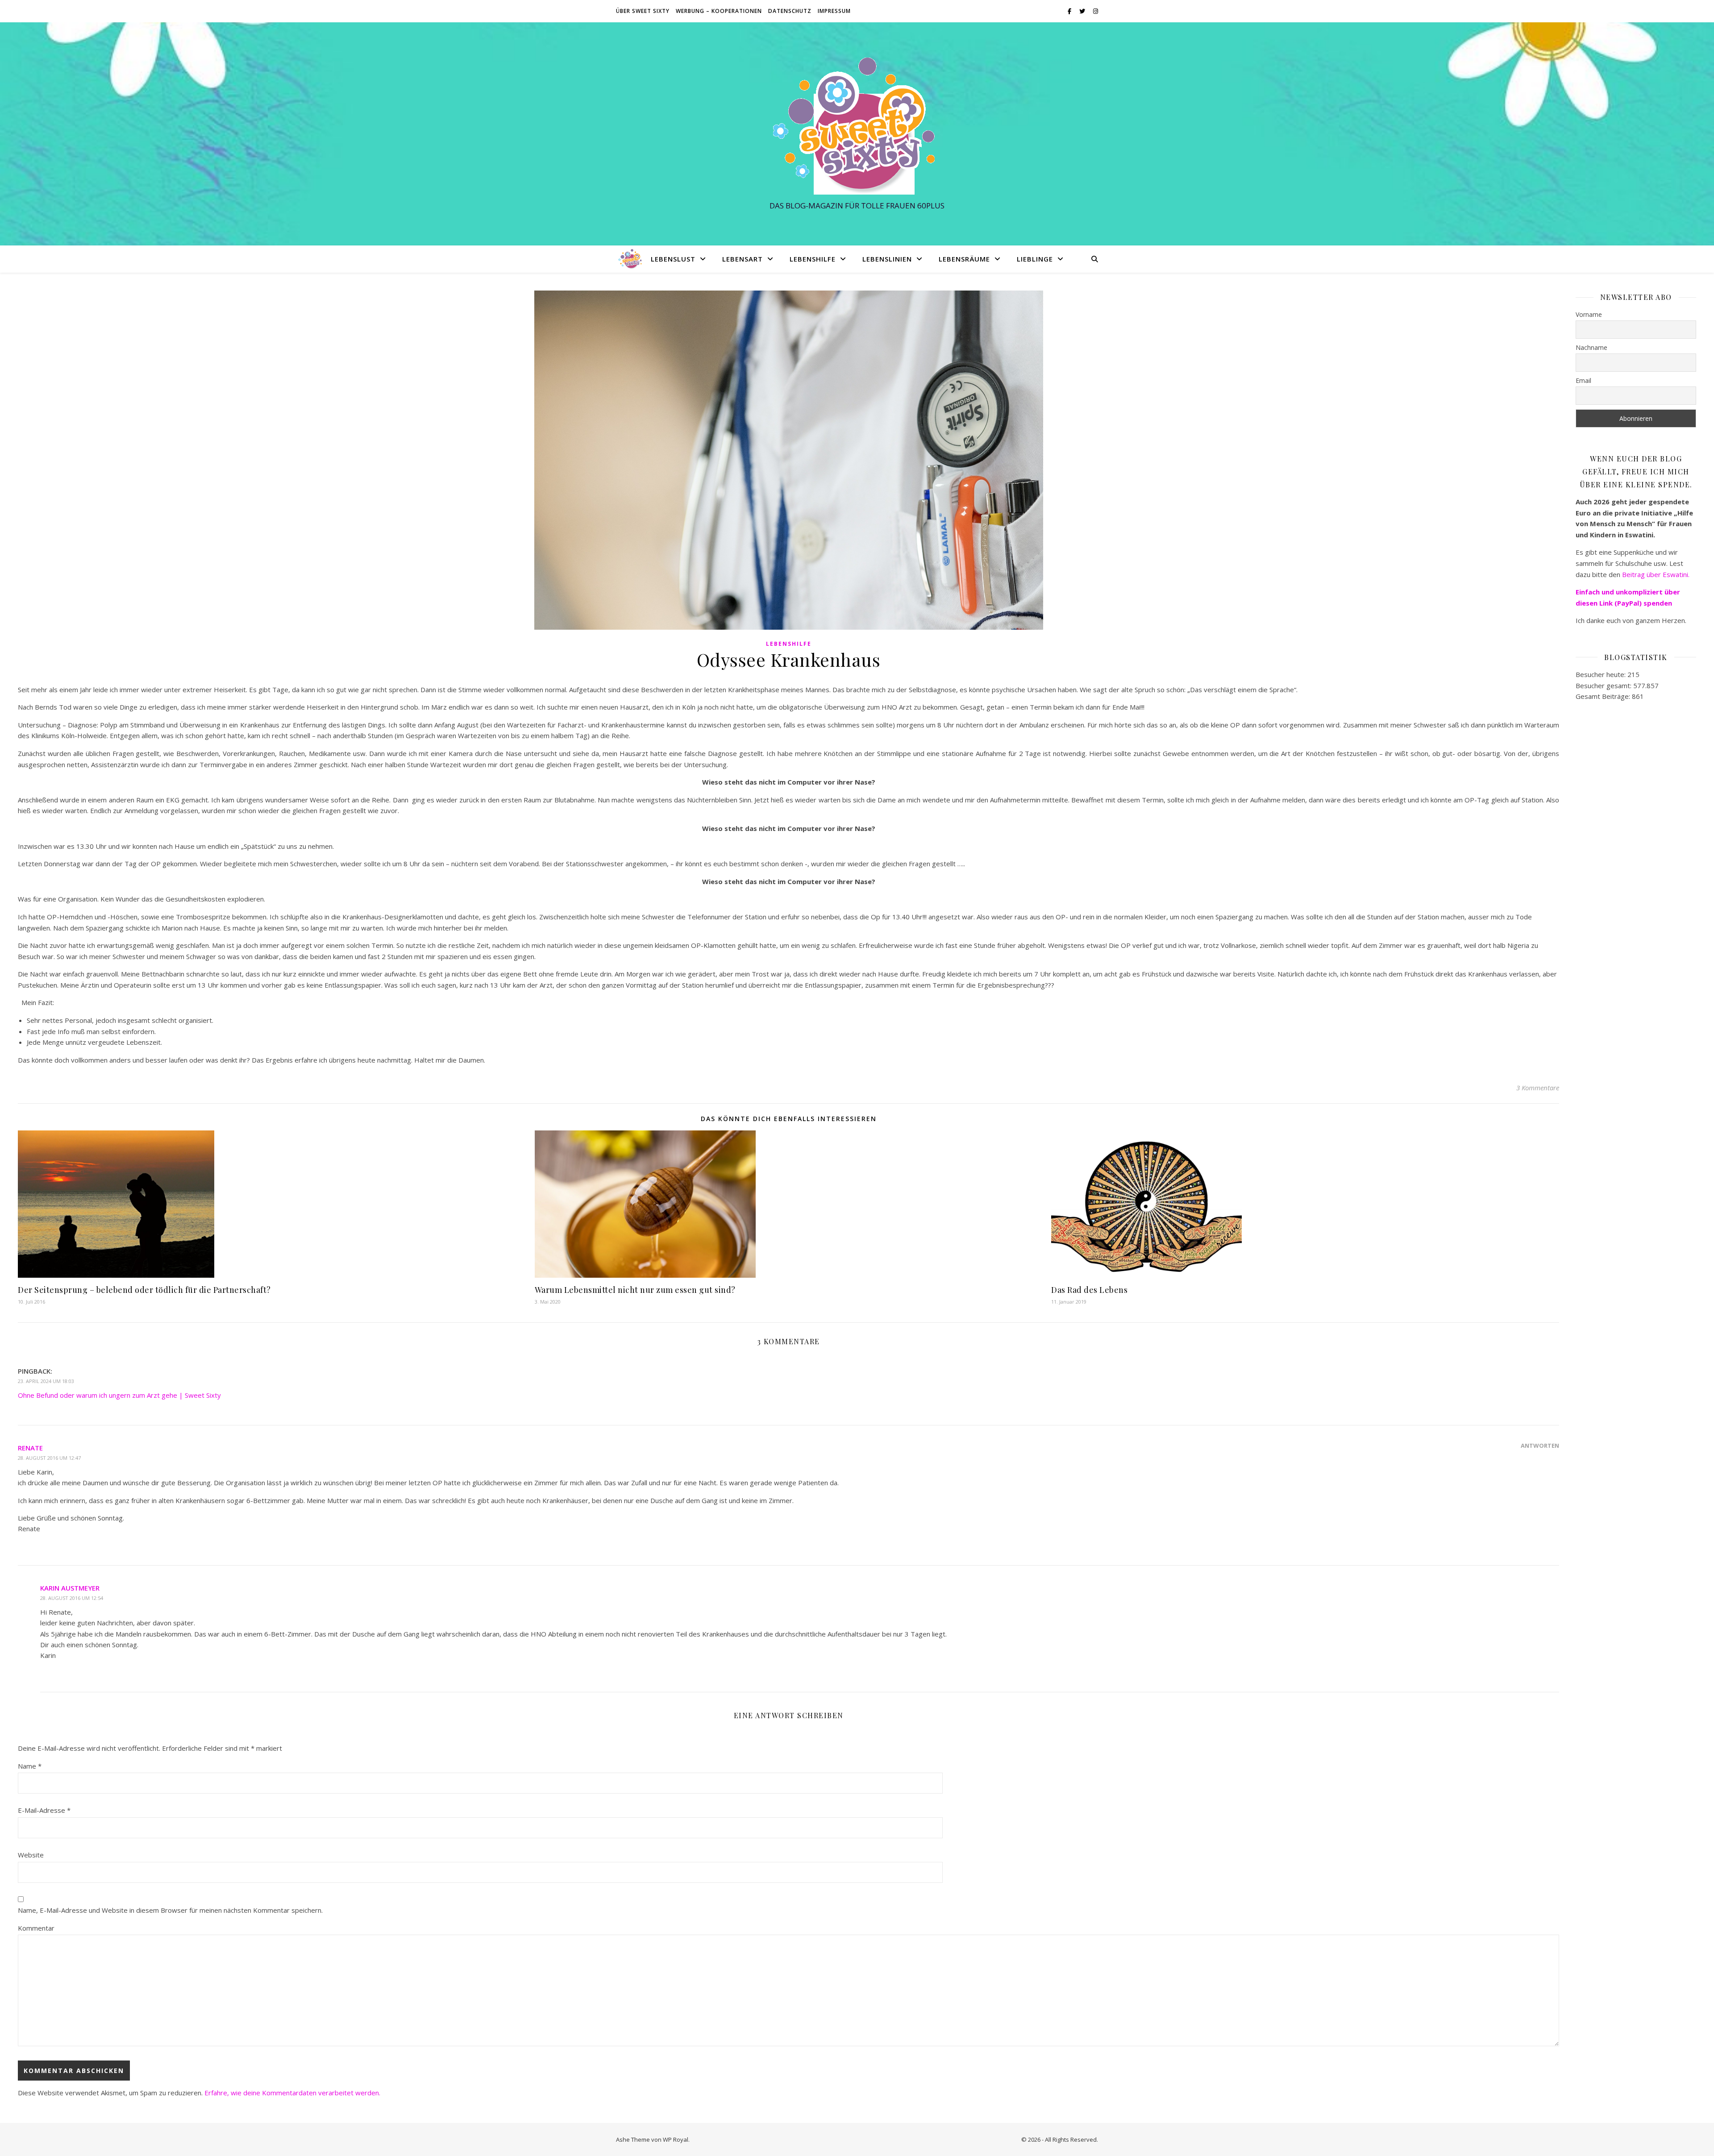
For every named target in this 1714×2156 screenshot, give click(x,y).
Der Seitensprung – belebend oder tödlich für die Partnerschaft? (144, 1290)
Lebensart (743, 259)
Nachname (1591, 347)
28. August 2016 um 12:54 (72, 1598)
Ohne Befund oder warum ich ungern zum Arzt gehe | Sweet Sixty (119, 1395)
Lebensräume (964, 259)
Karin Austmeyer (70, 1588)
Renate (30, 1448)
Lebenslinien (887, 259)
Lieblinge (1035, 259)
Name (30, 1766)
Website (31, 1855)
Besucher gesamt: (1604, 685)
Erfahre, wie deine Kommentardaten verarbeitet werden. (292, 2093)
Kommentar (36, 1928)
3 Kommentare (1538, 1088)
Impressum (834, 11)
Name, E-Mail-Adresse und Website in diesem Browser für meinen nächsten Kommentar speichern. (170, 1910)
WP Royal (676, 2139)
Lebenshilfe (813, 259)
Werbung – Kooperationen (719, 11)
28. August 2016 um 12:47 (49, 1458)
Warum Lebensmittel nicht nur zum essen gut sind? (635, 1290)
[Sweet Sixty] (857, 126)
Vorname (1589, 314)
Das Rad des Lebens (1089, 1290)
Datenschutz (790, 11)
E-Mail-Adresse (44, 1810)
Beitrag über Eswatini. (1657, 574)
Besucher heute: (1602, 674)
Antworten (1540, 1446)
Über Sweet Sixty (643, 11)
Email (1583, 380)
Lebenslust (673, 259)
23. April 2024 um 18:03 (46, 1381)
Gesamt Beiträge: (1604, 696)
